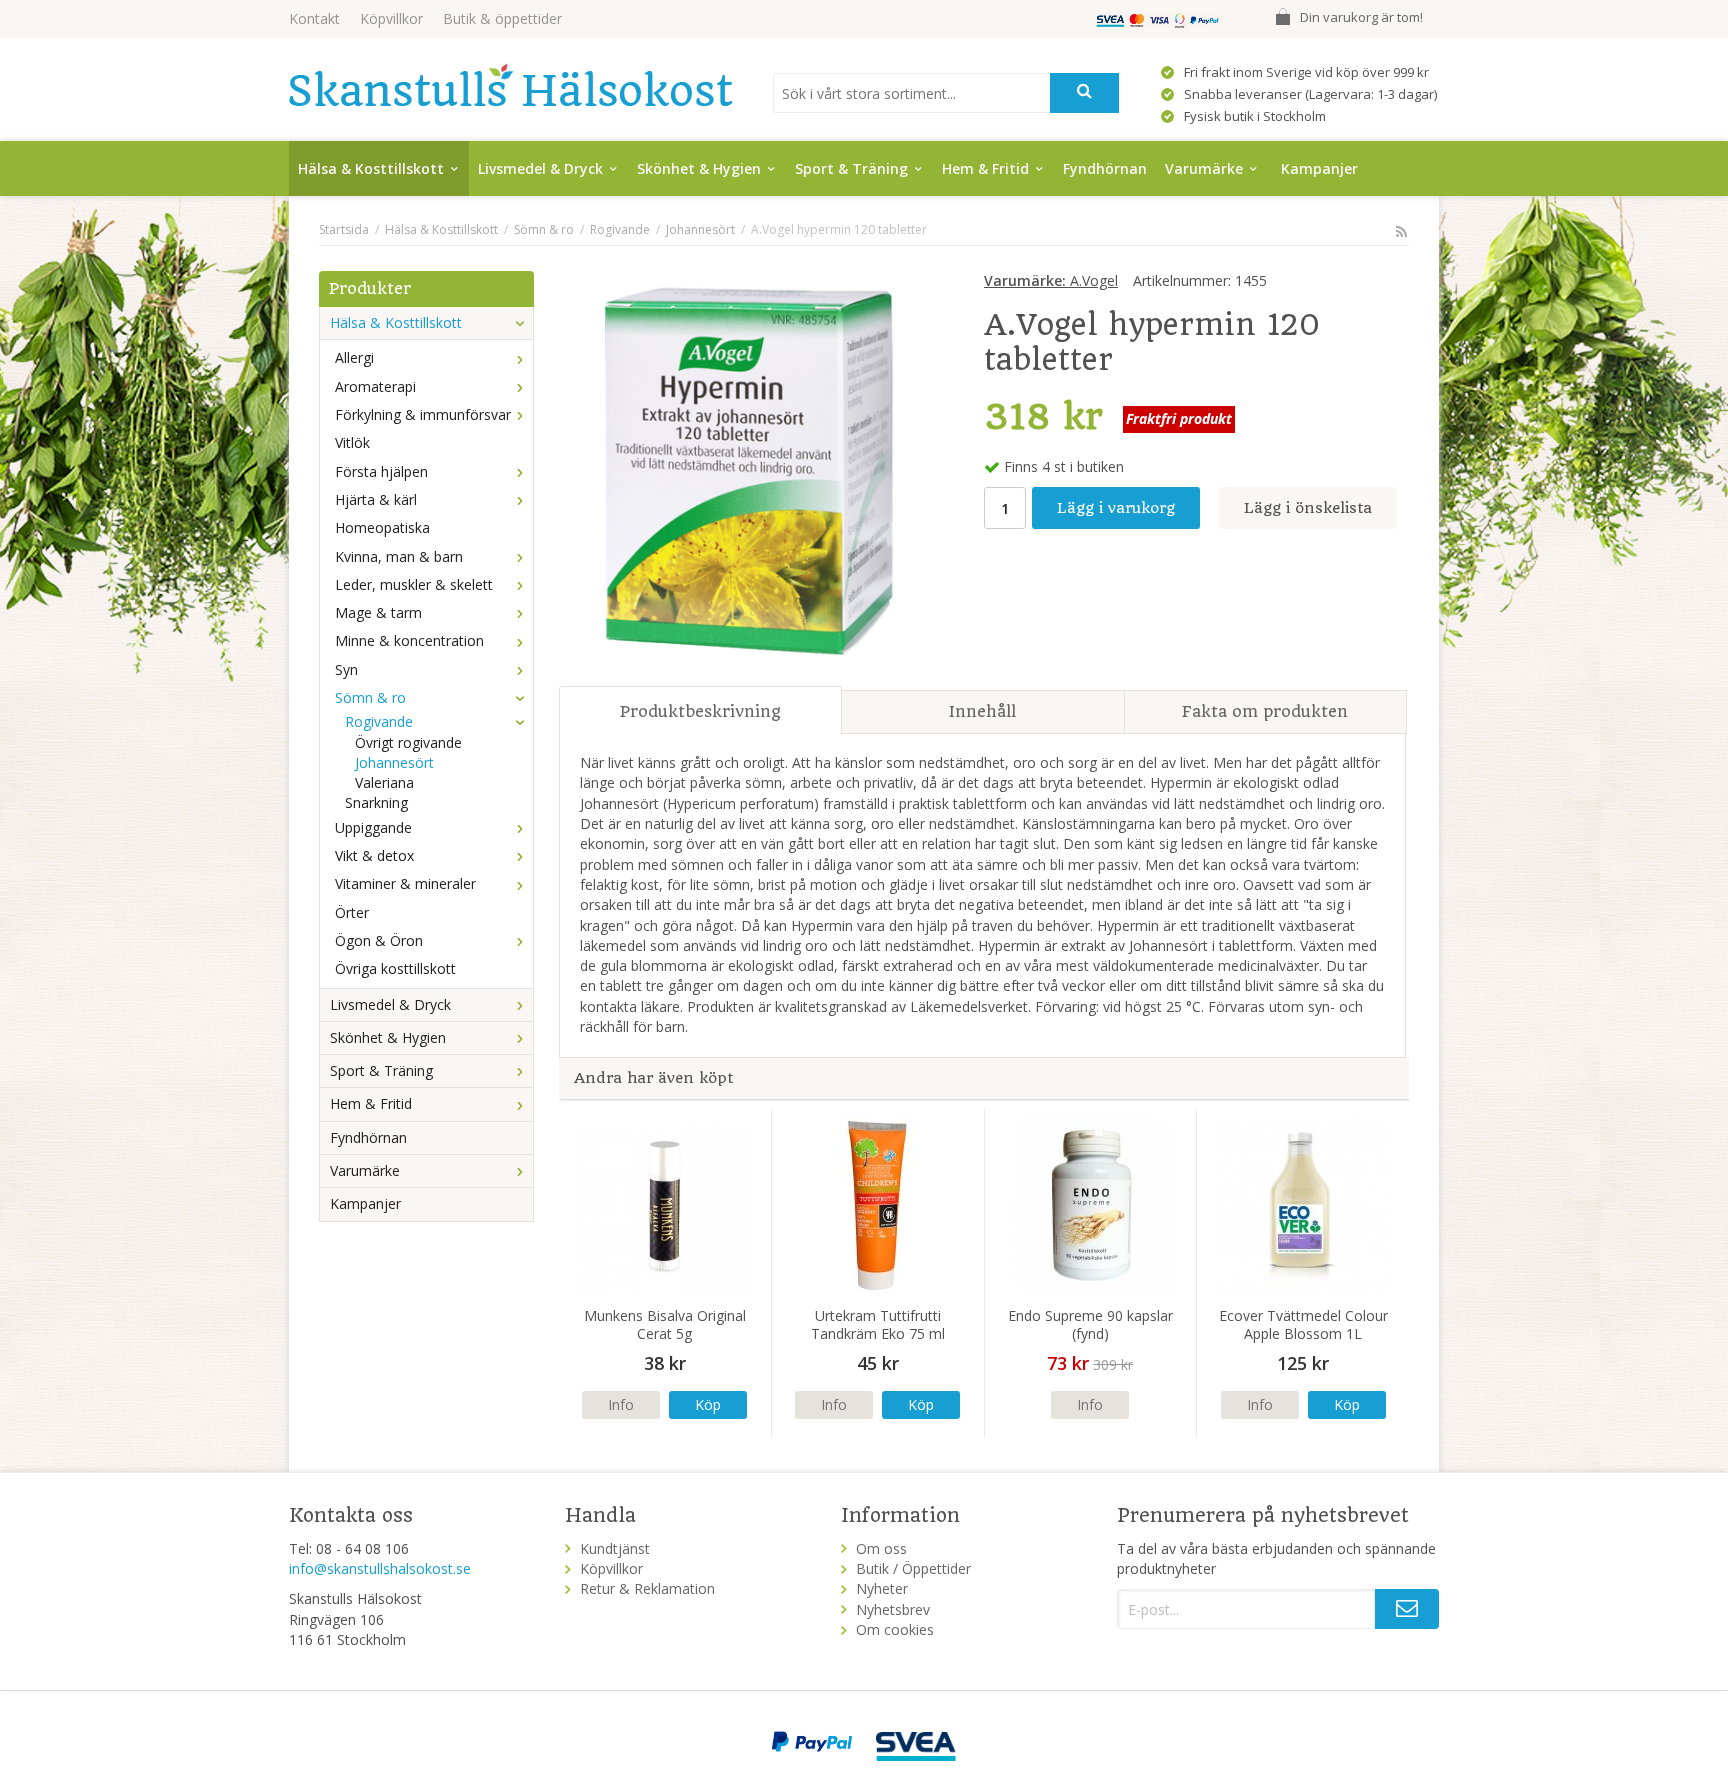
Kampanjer (1319, 168)
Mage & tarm (378, 612)
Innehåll (982, 711)
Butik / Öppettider (913, 1568)
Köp (708, 1404)
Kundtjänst (615, 1548)
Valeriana (384, 782)
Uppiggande (373, 827)
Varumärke (1204, 168)
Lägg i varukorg (1116, 508)
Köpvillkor (391, 18)
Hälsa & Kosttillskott (371, 168)
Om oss (881, 1548)
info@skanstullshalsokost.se (380, 1568)
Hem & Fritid (985, 168)
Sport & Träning (851, 168)
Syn (346, 669)
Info (621, 1404)
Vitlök (352, 442)
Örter (352, 912)
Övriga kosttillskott (395, 968)
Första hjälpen (381, 471)
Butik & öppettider (502, 18)
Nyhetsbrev (893, 1609)
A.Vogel (1051, 280)
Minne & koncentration (409, 640)
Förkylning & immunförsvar (423, 414)
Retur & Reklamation (647, 1588)
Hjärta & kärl (376, 499)
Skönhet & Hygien (699, 168)
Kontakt (314, 18)
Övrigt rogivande (408, 742)
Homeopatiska (382, 527)
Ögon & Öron (379, 940)
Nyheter (882, 1588)
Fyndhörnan (1105, 168)
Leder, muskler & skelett (414, 584)
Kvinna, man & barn (399, 556)
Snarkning (376, 802)
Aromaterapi (375, 386)
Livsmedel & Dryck (540, 168)
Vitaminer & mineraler (405, 883)
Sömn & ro (370, 697)
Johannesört (394, 762)
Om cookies (895, 1629)
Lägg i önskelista (1308, 508)
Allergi (354, 357)
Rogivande (379, 721)
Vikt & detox (374, 855)
